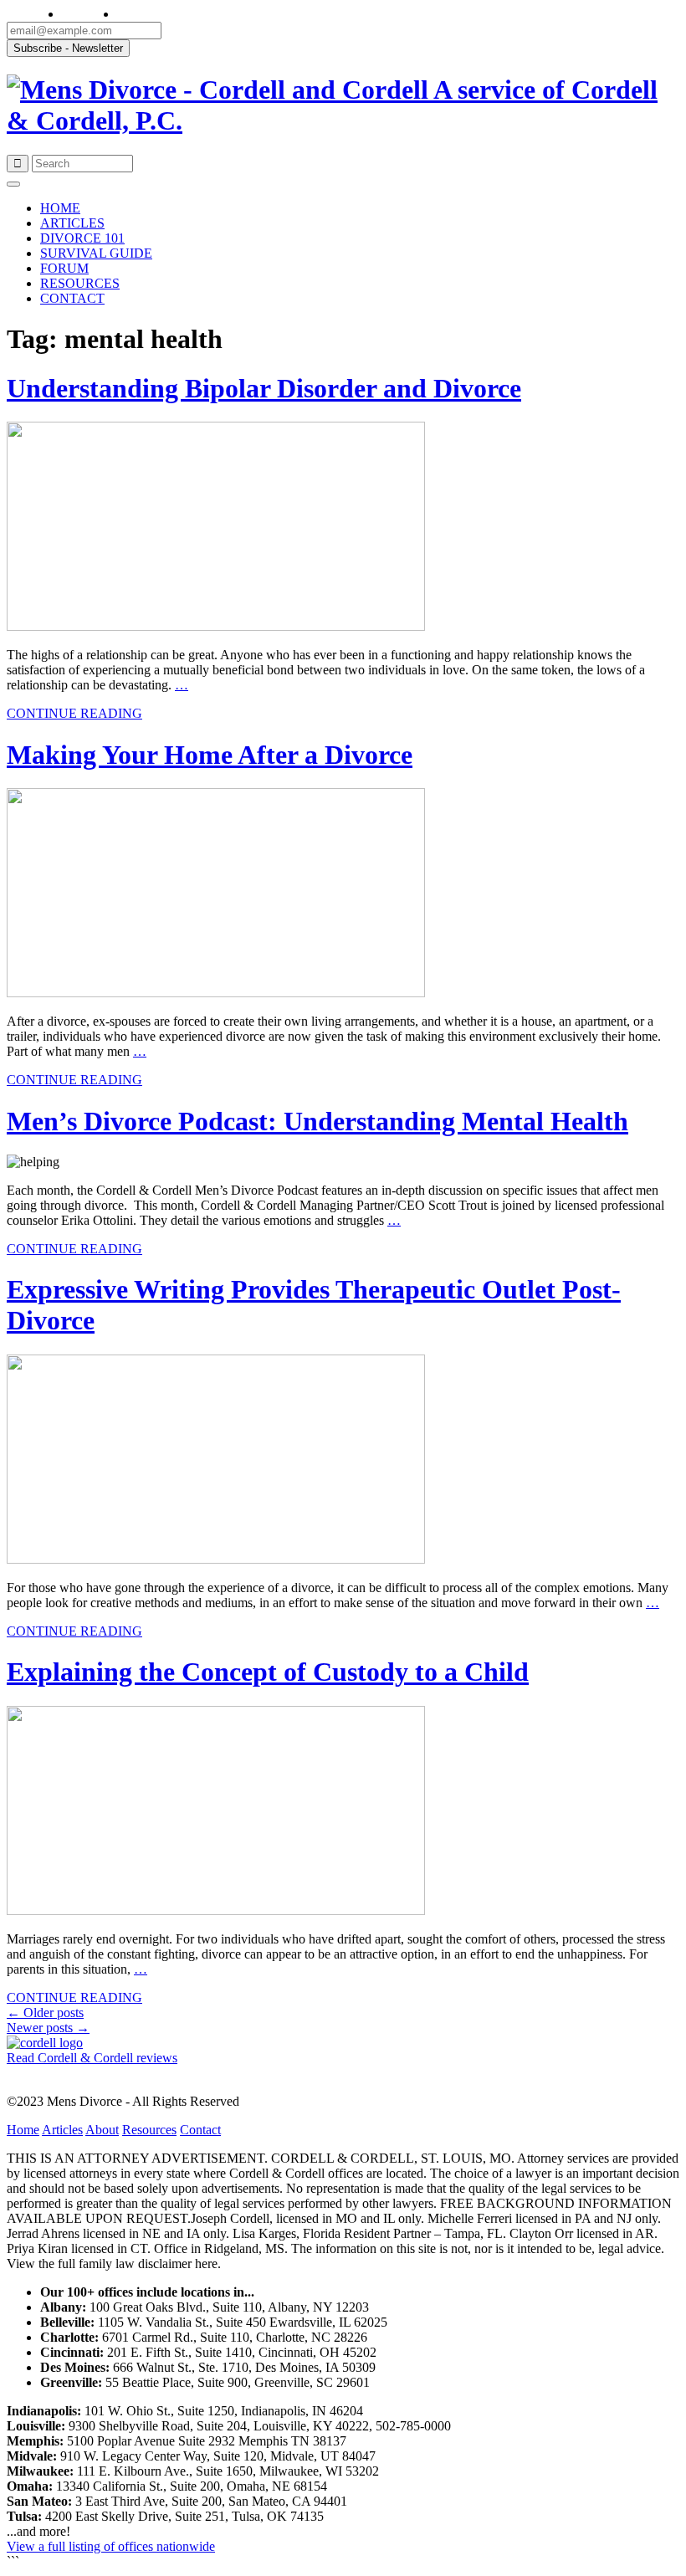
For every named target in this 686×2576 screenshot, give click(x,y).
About (102, 2130)
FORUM (64, 268)
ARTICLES (72, 223)
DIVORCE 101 (82, 238)
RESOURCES (80, 283)
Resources (149, 2130)
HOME (60, 208)
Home (23, 2130)
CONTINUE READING (74, 713)
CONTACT (72, 298)
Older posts (45, 2013)
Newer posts (48, 2028)
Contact (200, 2130)
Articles (62, 2130)
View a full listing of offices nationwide (111, 2546)
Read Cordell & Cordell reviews (92, 2058)
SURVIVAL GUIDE (96, 253)
